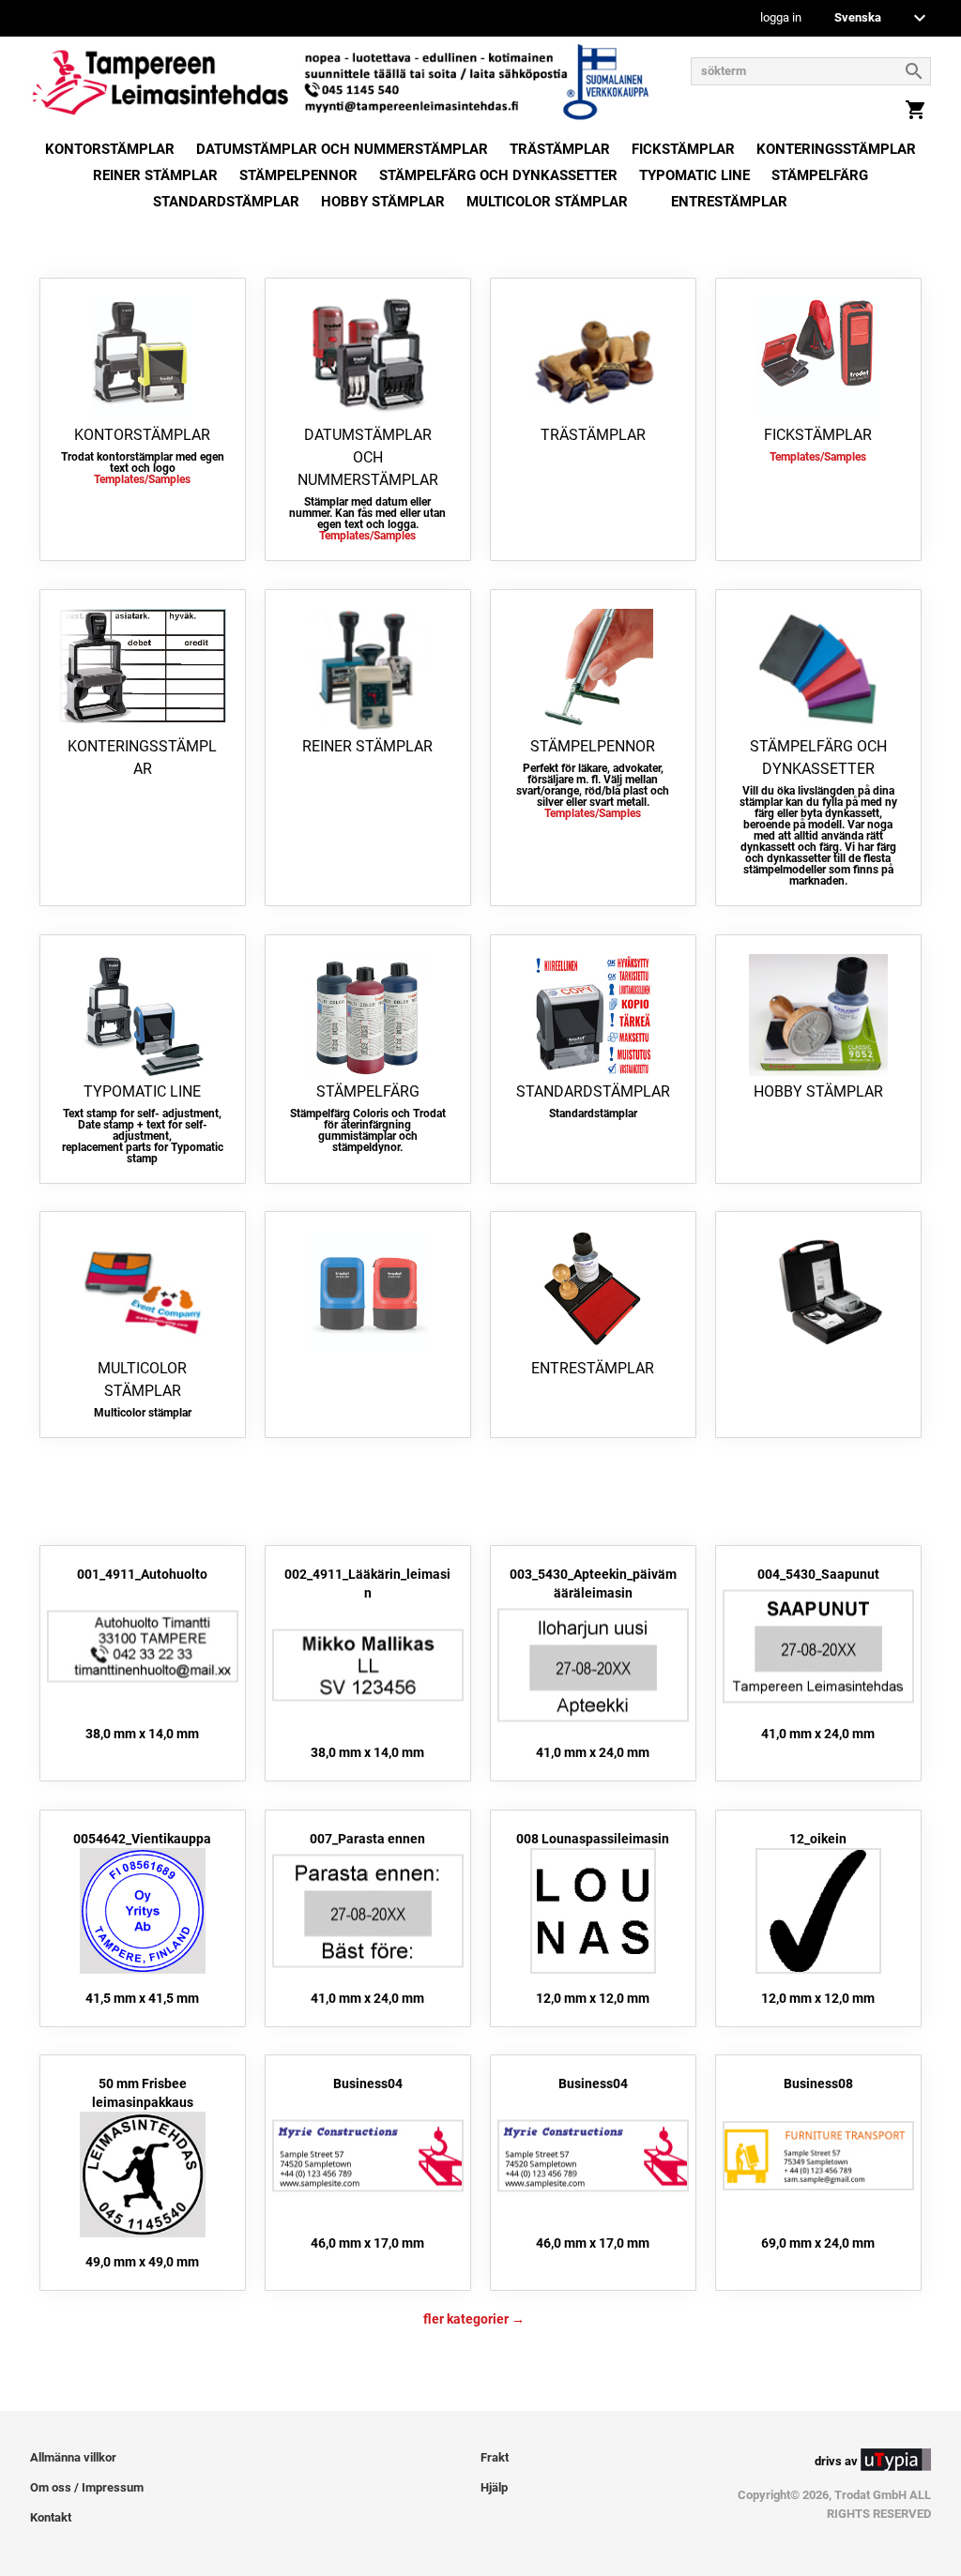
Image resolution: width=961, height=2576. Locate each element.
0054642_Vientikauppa (142, 1839)
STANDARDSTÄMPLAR (226, 202)
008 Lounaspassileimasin (593, 1839)
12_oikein (818, 1839)
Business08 (818, 2084)
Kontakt (51, 2517)
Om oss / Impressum (87, 2487)
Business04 (368, 2084)
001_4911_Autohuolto (142, 1574)
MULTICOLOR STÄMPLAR (547, 202)
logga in (781, 18)
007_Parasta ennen (367, 1839)
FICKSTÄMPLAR (683, 149)
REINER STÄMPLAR (155, 175)
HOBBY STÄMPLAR (383, 202)
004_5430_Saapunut (818, 1574)
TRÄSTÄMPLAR (560, 149)
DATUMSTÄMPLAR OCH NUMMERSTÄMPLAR (342, 149)
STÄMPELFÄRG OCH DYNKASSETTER (498, 175)
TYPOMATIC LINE (694, 175)
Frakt (495, 2457)
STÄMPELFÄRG (820, 175)
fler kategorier (466, 2319)
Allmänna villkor (73, 2457)
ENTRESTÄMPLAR (729, 202)
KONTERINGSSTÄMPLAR (836, 149)
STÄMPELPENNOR (298, 175)
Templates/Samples (142, 479)
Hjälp (494, 2487)
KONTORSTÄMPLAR (110, 149)
